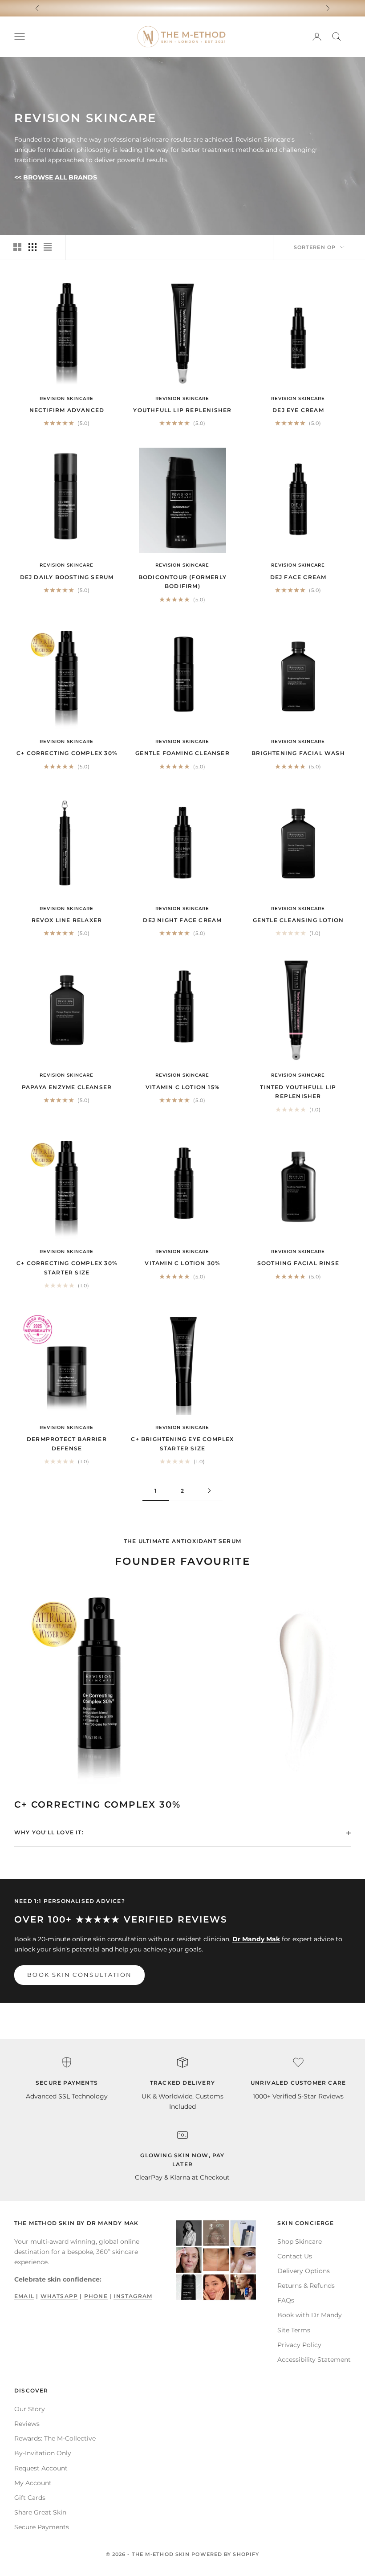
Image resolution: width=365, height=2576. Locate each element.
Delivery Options (304, 2271)
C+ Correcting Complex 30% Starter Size (67, 1268)
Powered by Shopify (225, 2554)
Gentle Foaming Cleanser (182, 753)
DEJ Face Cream (298, 577)
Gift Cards (30, 2498)
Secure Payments (42, 2527)
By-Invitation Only (43, 2453)
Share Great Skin (40, 2512)
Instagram (133, 2296)
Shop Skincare (300, 2241)
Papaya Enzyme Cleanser (67, 1087)
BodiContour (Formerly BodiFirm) (182, 582)
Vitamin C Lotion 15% (182, 1087)
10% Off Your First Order (183, 8)
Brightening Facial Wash (298, 753)
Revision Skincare (67, 398)
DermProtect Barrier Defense (67, 1443)
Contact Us (295, 2256)
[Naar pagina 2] (209, 1491)
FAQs (286, 2300)
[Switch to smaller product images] (32, 247)
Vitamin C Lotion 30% (182, 1263)
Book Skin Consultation (79, 1975)
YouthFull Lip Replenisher (182, 410)
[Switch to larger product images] (17, 247)
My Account (33, 2483)
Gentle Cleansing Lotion (298, 920)
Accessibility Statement (314, 2360)
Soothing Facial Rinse (298, 1263)
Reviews (27, 2424)
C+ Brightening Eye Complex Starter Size (182, 1443)
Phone (96, 2296)
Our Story (30, 2409)
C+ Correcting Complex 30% (67, 753)
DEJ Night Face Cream (182, 920)
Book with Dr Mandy (310, 2315)
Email (24, 2296)
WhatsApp (59, 2296)
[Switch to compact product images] (48, 247)
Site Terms (294, 2330)
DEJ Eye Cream (298, 410)
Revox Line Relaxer (67, 920)
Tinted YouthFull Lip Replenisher (298, 1092)
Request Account (41, 2468)
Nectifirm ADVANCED (67, 410)
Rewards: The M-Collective (55, 2438)
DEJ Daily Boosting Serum (67, 577)
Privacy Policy (299, 2345)
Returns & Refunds (306, 2286)
